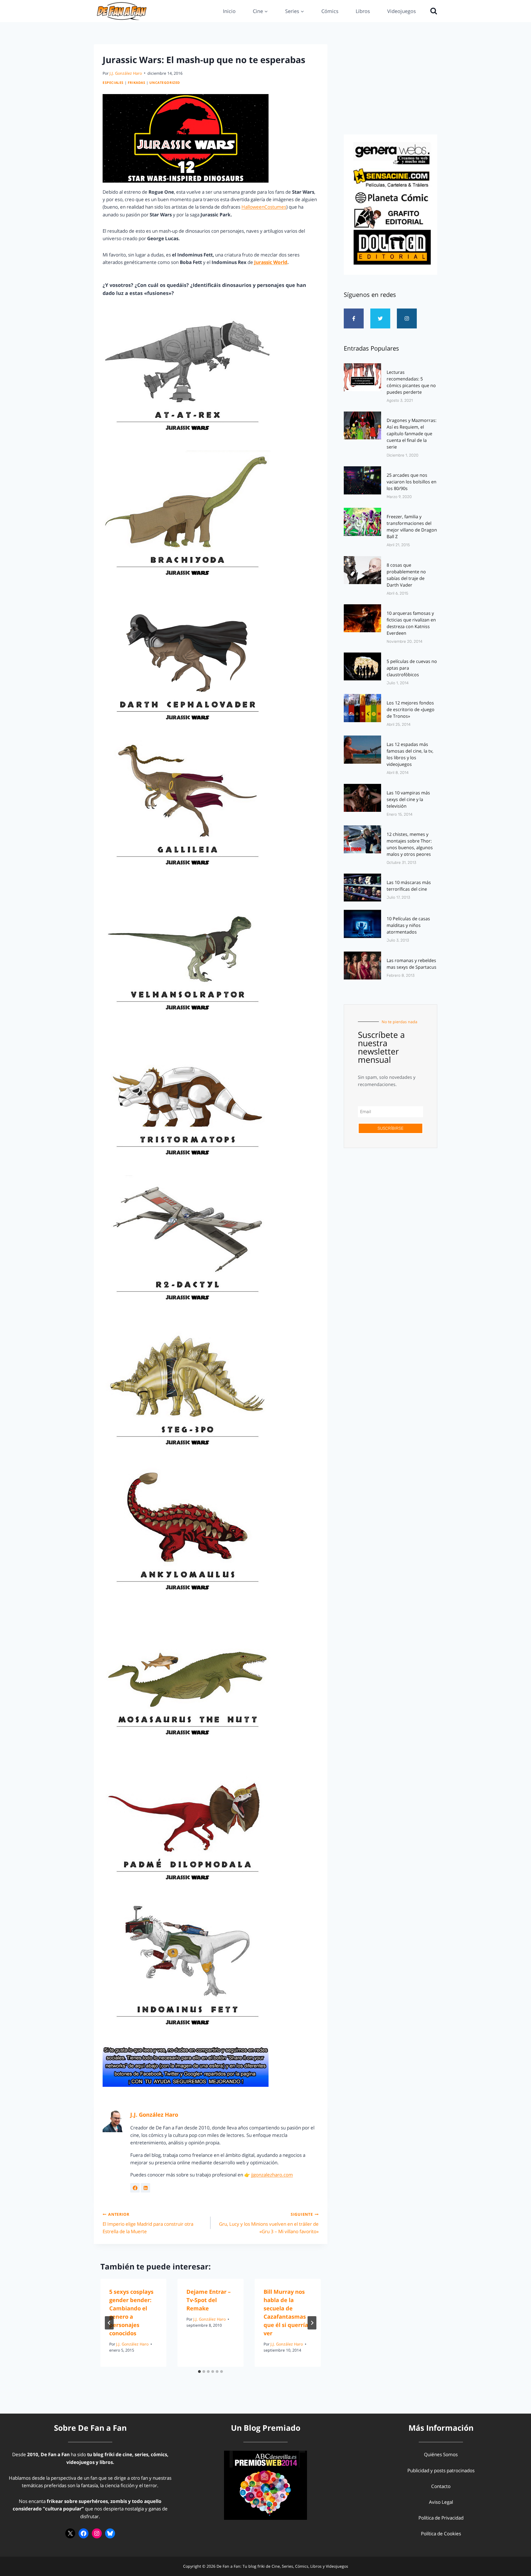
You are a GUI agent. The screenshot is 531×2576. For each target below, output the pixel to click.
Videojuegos (402, 11)
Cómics (330, 11)
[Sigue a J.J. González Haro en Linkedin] (145, 2188)
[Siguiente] (312, 2323)
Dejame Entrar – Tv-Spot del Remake (209, 2300)
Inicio (229, 11)
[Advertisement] (391, 88)
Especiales (113, 82)
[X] (70, 2533)
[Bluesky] (110, 2533)
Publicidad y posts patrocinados (441, 2470)
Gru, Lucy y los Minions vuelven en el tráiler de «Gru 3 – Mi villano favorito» (269, 2223)
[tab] (199, 2372)
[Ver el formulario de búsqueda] (432, 11)
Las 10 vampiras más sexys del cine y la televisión (408, 799)
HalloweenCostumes (264, 207)
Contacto (441, 2486)
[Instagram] (407, 318)
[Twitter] (380, 318)
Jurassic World (271, 262)
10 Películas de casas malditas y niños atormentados (408, 925)
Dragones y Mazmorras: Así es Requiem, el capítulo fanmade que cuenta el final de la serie (412, 434)
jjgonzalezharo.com (272, 2175)
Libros (363, 11)
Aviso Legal (441, 2502)
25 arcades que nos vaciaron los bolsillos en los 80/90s (412, 482)
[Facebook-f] (354, 318)
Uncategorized (165, 82)
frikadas (137, 82)
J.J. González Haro (126, 73)
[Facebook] (84, 2533)
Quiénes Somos (441, 2454)
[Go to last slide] (109, 2323)
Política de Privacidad (441, 2518)
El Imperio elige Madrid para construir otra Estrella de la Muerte (148, 2223)
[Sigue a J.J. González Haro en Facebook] (135, 2188)
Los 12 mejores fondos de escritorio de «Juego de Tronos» (411, 709)
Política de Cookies (441, 2534)
